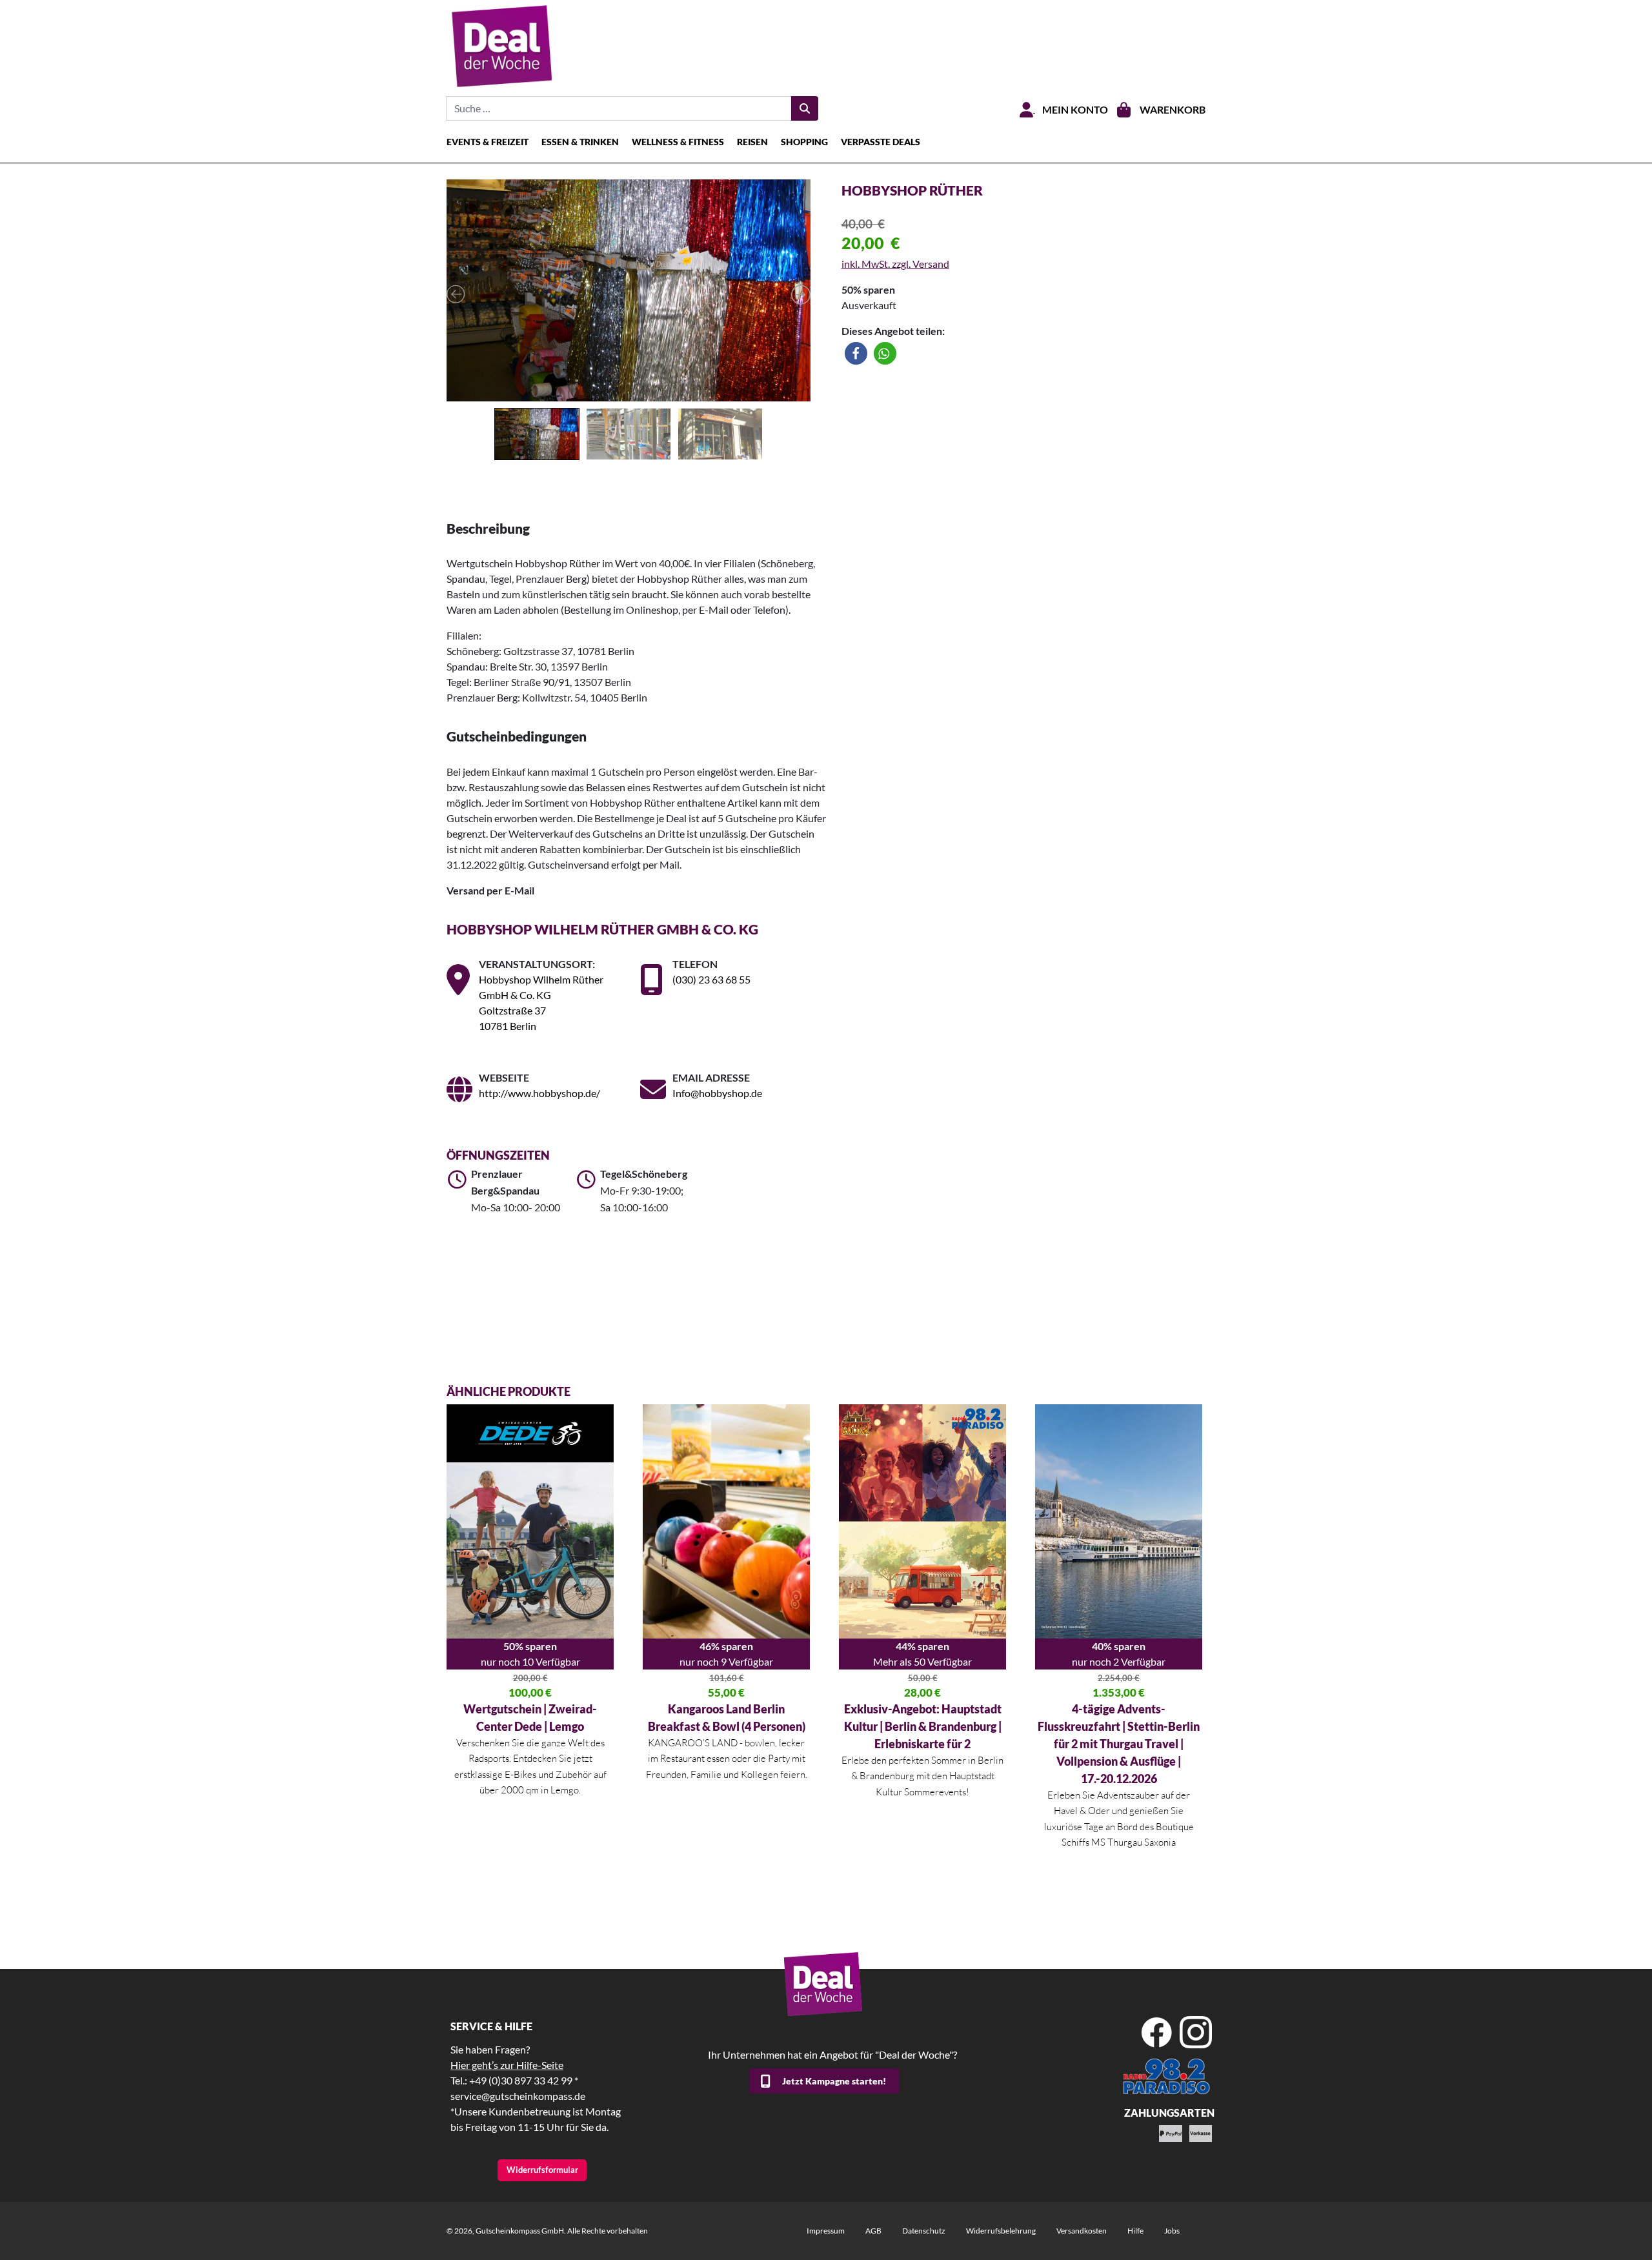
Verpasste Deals (881, 142)
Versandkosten (1082, 2231)
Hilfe (1135, 2231)
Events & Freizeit (488, 142)
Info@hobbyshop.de (717, 1093)
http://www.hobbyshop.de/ (539, 1093)
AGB (873, 2231)
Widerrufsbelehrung (1001, 2231)
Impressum (826, 2231)
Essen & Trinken (580, 142)
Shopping (804, 142)
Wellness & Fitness (678, 142)
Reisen (752, 142)
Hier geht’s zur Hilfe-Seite (507, 2065)
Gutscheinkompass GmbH (520, 2231)
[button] (856, 353)
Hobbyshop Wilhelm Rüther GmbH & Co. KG (602, 929)
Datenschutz (924, 2231)
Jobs (1172, 2231)
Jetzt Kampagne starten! (834, 2081)
